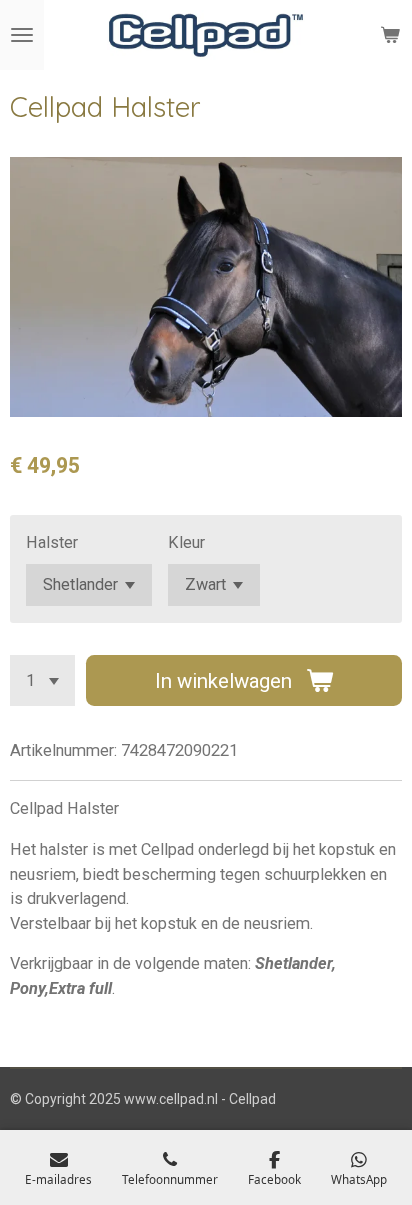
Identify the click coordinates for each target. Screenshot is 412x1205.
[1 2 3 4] (42, 680)
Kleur (186, 542)
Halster (52, 542)
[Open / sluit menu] (22, 35)
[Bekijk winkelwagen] (390, 35)
